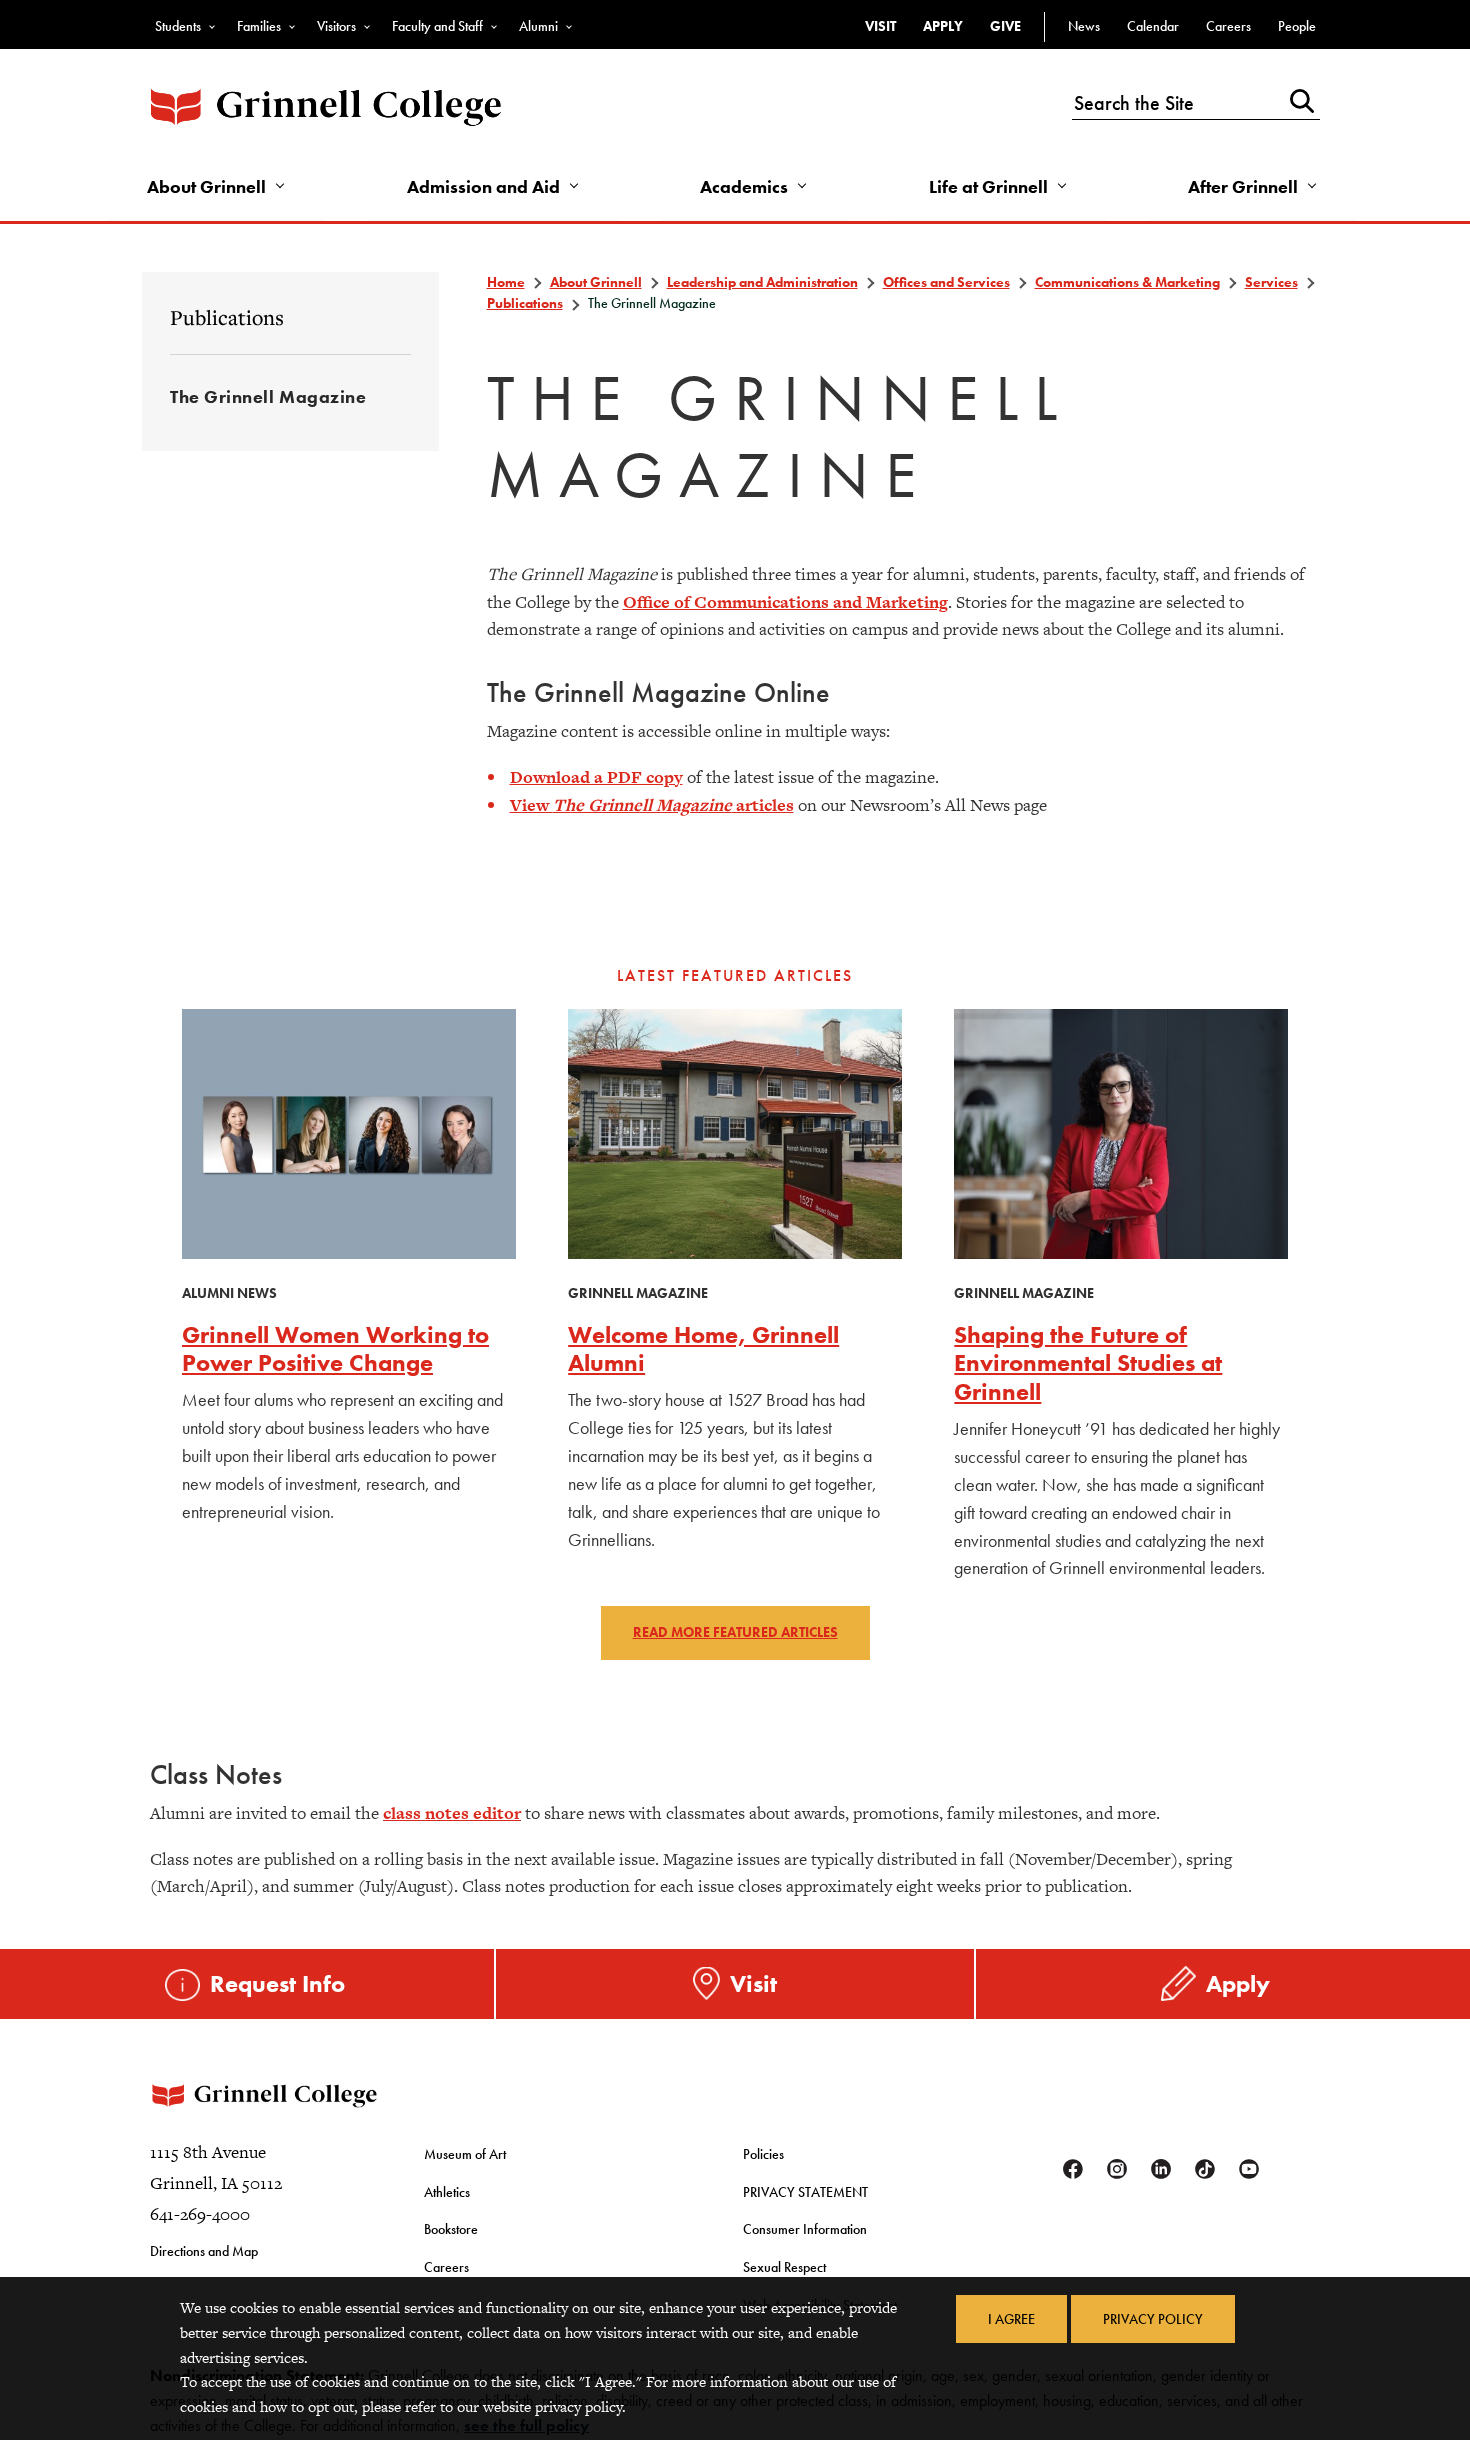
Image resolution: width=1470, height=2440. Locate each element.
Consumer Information (805, 2229)
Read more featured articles (735, 1632)
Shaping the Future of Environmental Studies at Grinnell (1088, 1363)
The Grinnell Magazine (268, 396)
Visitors (336, 26)
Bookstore (451, 2229)
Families (259, 26)
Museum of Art (465, 2154)
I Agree (1011, 2319)
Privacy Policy (1153, 2319)
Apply (943, 26)
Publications (227, 317)
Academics (744, 186)
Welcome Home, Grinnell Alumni (703, 1349)
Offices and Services (946, 282)
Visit (880, 26)
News (1084, 26)
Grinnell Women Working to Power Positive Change (335, 1349)
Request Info (277, 1983)
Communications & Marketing (1127, 282)
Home (506, 282)
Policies (763, 2154)
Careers (1228, 26)
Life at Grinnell (988, 186)
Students (178, 26)
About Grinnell (206, 186)
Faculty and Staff (437, 26)
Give (1005, 26)
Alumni (538, 26)
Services (1271, 282)
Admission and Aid (483, 186)
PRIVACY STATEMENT (805, 2192)
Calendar (1153, 26)
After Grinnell (1243, 186)
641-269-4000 (200, 2214)
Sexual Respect (784, 2267)
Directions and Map (204, 2251)
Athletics (447, 2192)
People (1297, 26)
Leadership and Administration (762, 282)
